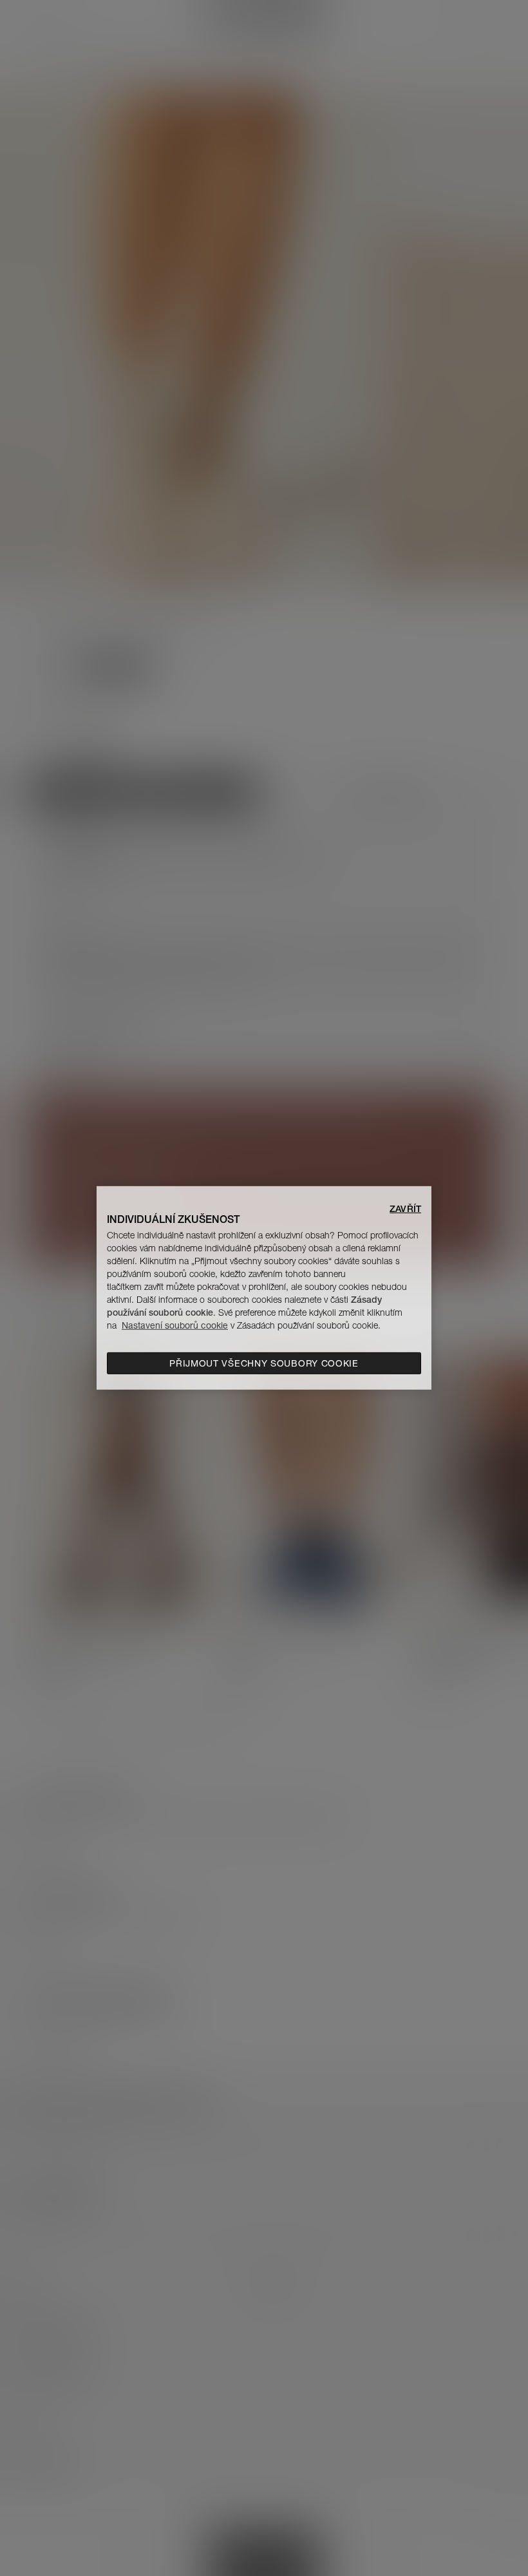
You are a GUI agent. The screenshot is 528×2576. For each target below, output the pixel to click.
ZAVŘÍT (405, 1209)
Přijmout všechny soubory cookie (264, 1363)
